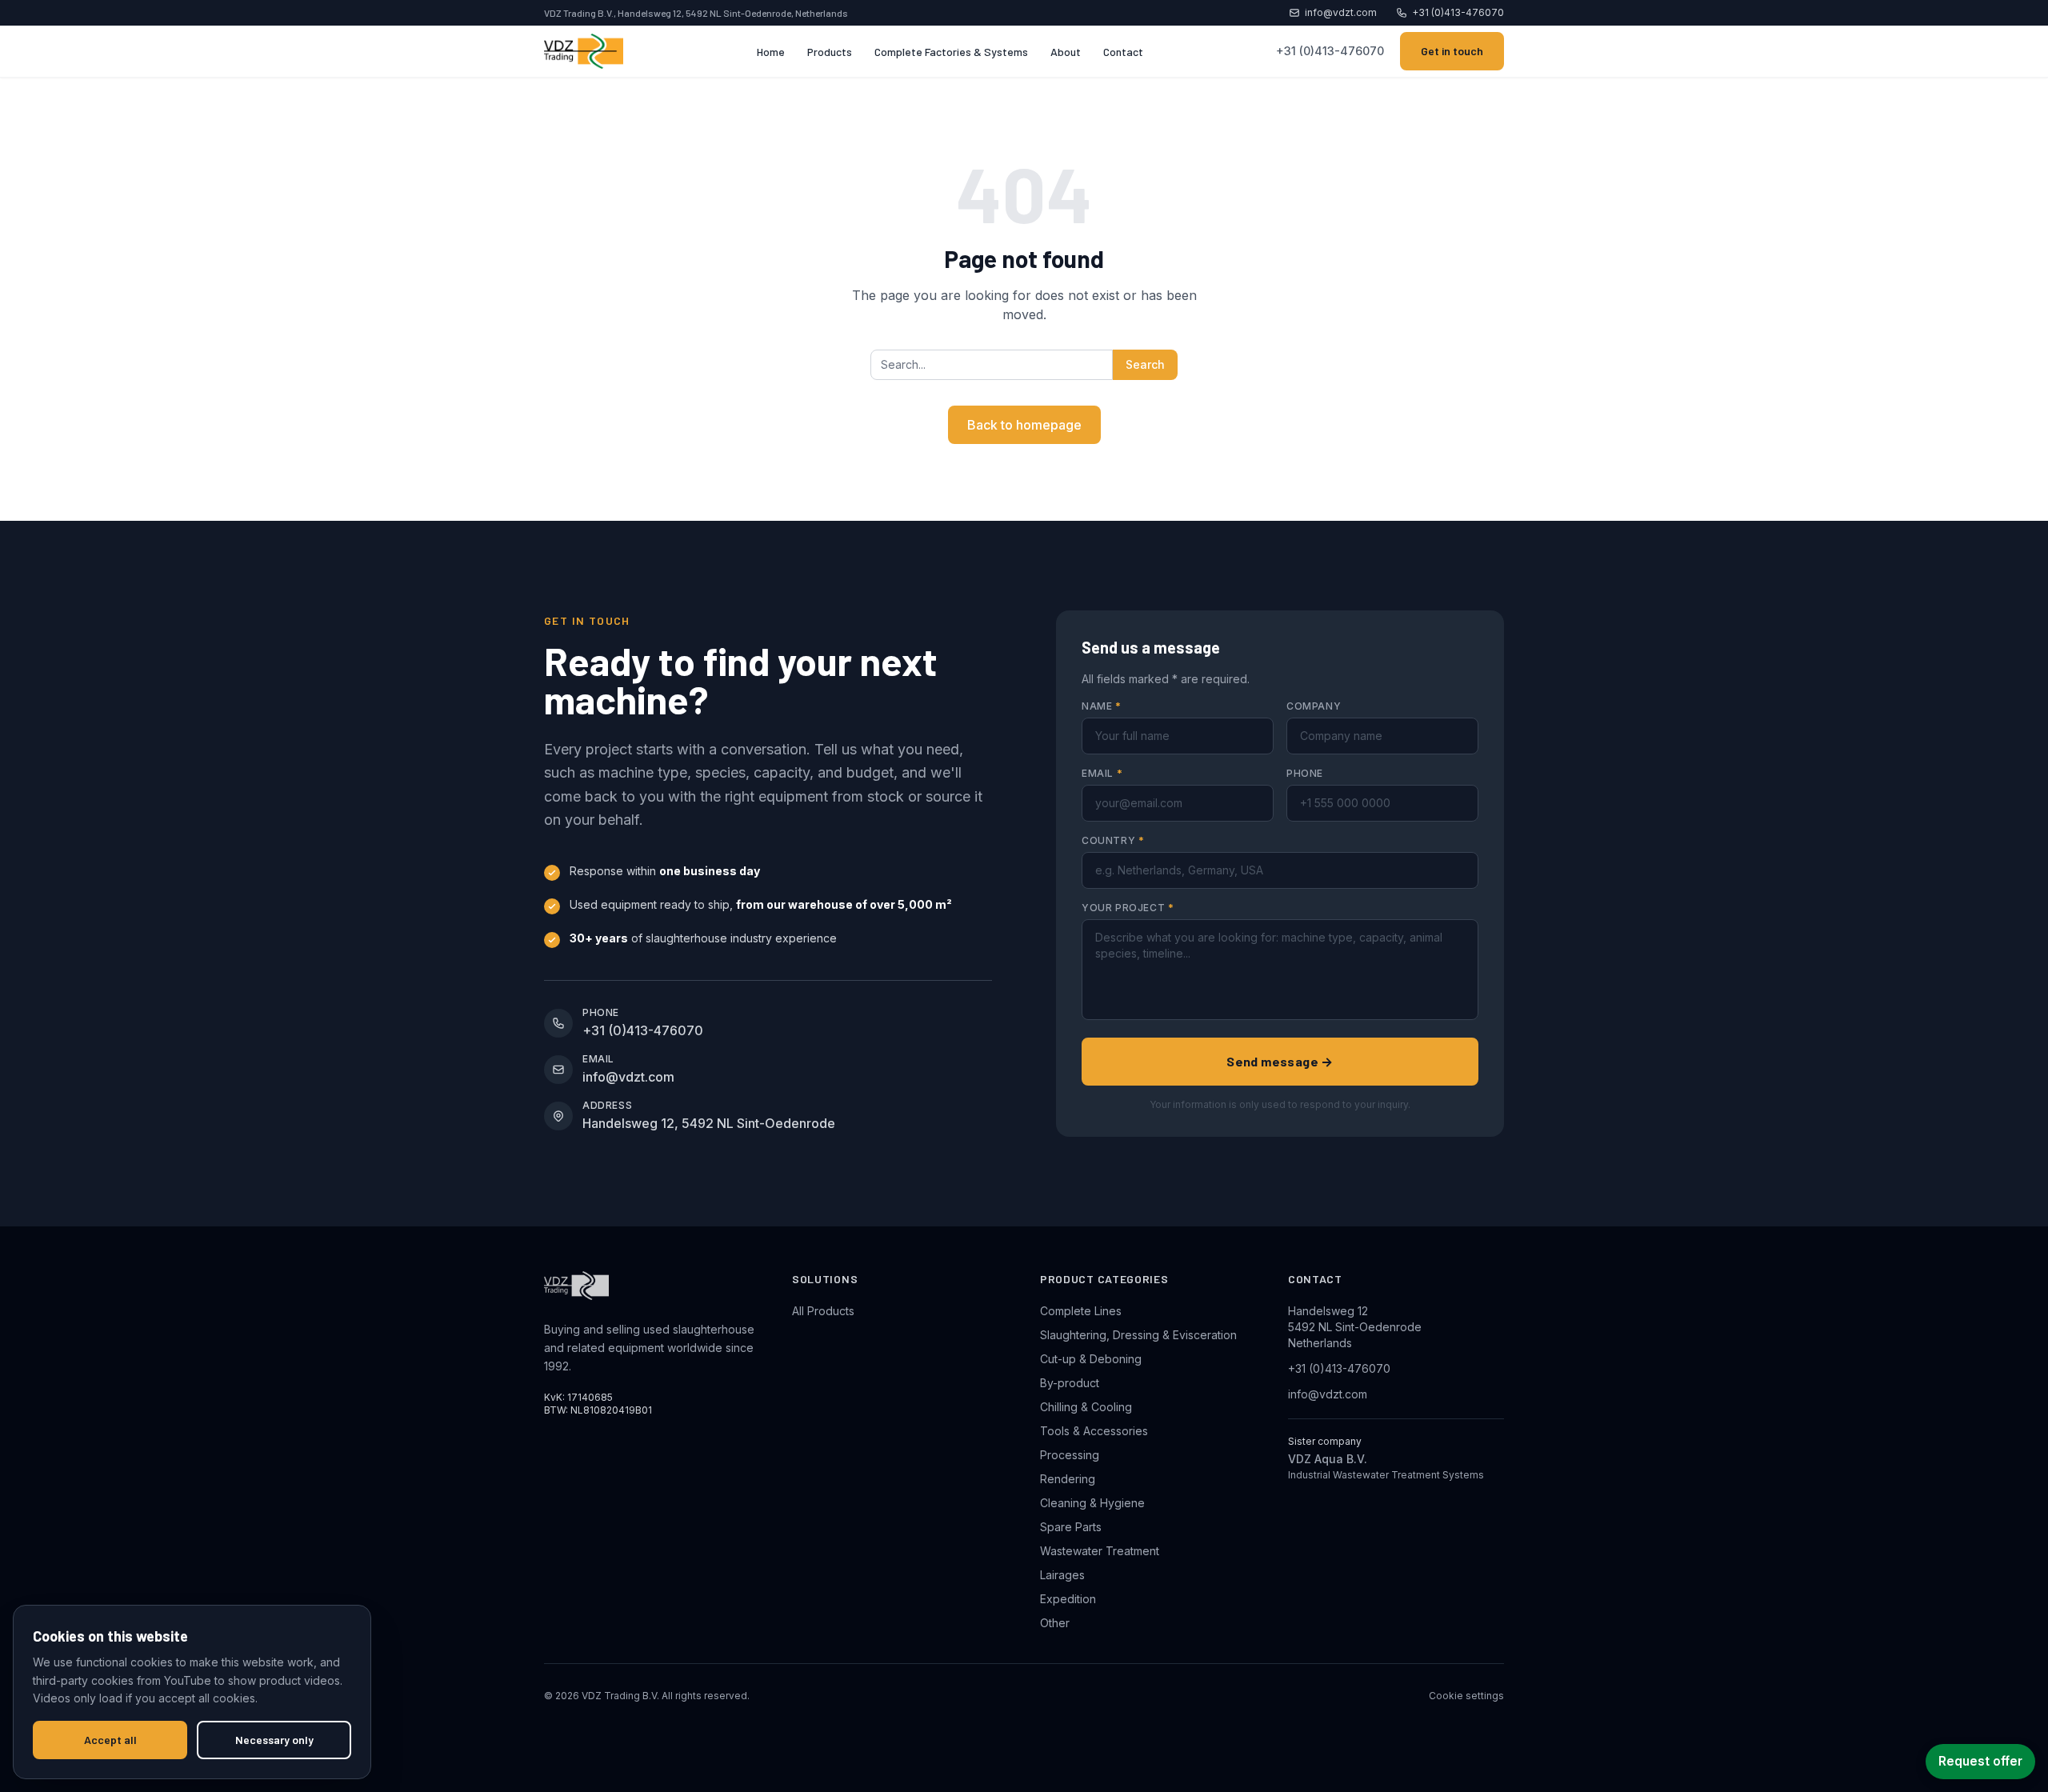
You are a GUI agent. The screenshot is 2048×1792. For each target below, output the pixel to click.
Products (830, 52)
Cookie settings (1466, 1696)
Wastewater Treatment (1100, 1551)
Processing (1070, 1455)
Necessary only (274, 1740)
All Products (823, 1311)
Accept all (110, 1740)
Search (1145, 364)
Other (1055, 1623)
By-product (1070, 1383)
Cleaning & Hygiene (1092, 1503)
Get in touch (1452, 51)
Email (1102, 773)
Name (1102, 706)
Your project (1128, 908)
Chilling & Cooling (1086, 1407)
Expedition (1068, 1599)
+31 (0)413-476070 (1458, 12)
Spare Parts (1071, 1527)
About (1066, 52)
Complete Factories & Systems (951, 52)
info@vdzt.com (1341, 12)
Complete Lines (1081, 1311)
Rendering (1068, 1479)
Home (771, 52)
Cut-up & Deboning (1091, 1359)
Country (1113, 840)
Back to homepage (1024, 425)
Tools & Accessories (1094, 1431)
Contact (1123, 52)
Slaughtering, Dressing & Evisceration (1138, 1335)
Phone (1305, 773)
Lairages (1062, 1575)
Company (1314, 706)
